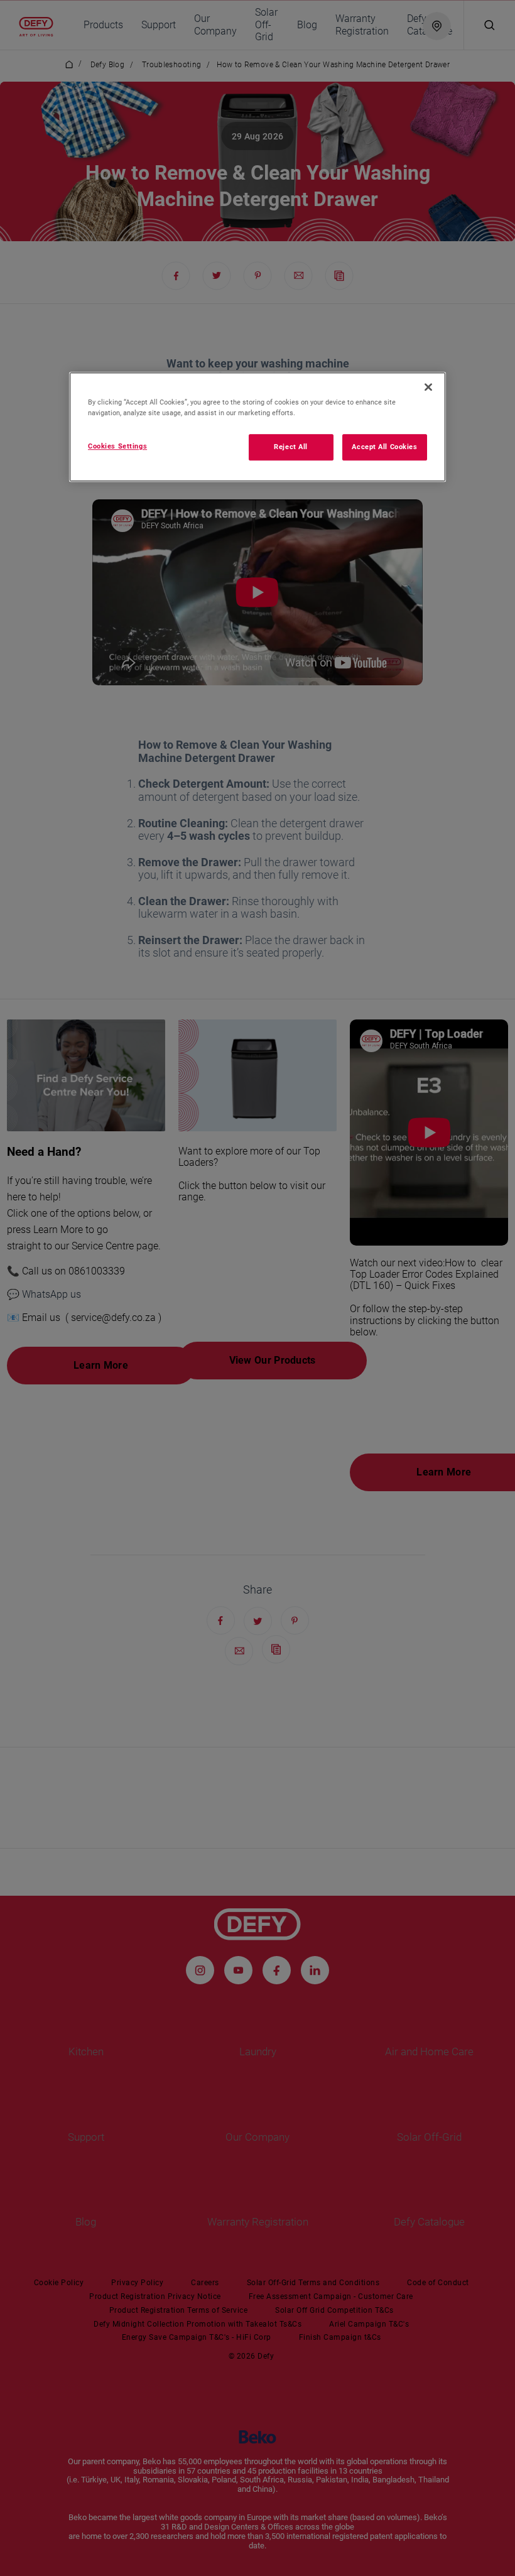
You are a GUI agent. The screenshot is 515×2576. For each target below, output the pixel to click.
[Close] (428, 387)
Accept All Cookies (384, 447)
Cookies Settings (117, 447)
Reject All (291, 447)
